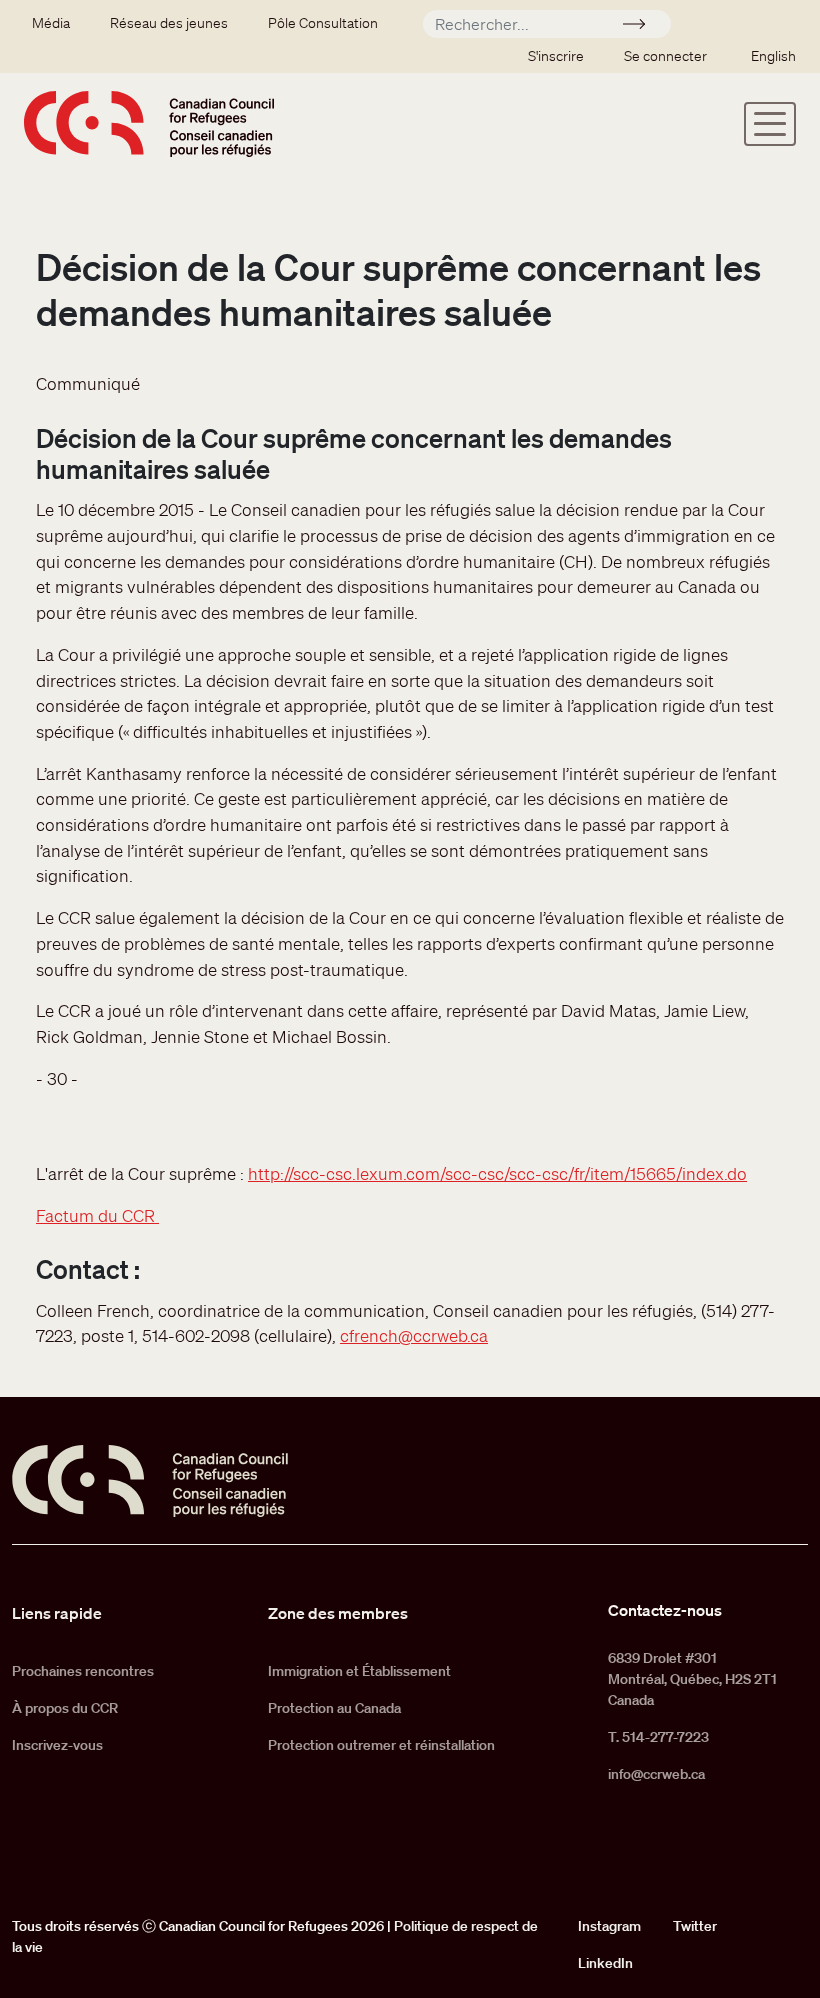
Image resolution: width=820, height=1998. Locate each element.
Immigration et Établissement (359, 1671)
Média (51, 23)
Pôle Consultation (323, 23)
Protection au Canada (334, 1708)
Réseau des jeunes (169, 23)
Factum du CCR (97, 1215)
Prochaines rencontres (83, 1671)
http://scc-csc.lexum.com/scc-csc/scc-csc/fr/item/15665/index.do (497, 1173)
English (773, 56)
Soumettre (642, 27)
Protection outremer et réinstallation (381, 1745)
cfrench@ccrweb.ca (414, 1335)
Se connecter (665, 56)
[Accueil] (149, 123)
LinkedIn (605, 1963)
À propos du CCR (65, 1708)
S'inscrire (556, 56)
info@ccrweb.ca (656, 1774)
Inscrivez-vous (57, 1745)
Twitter (695, 1926)
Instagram (609, 1926)
